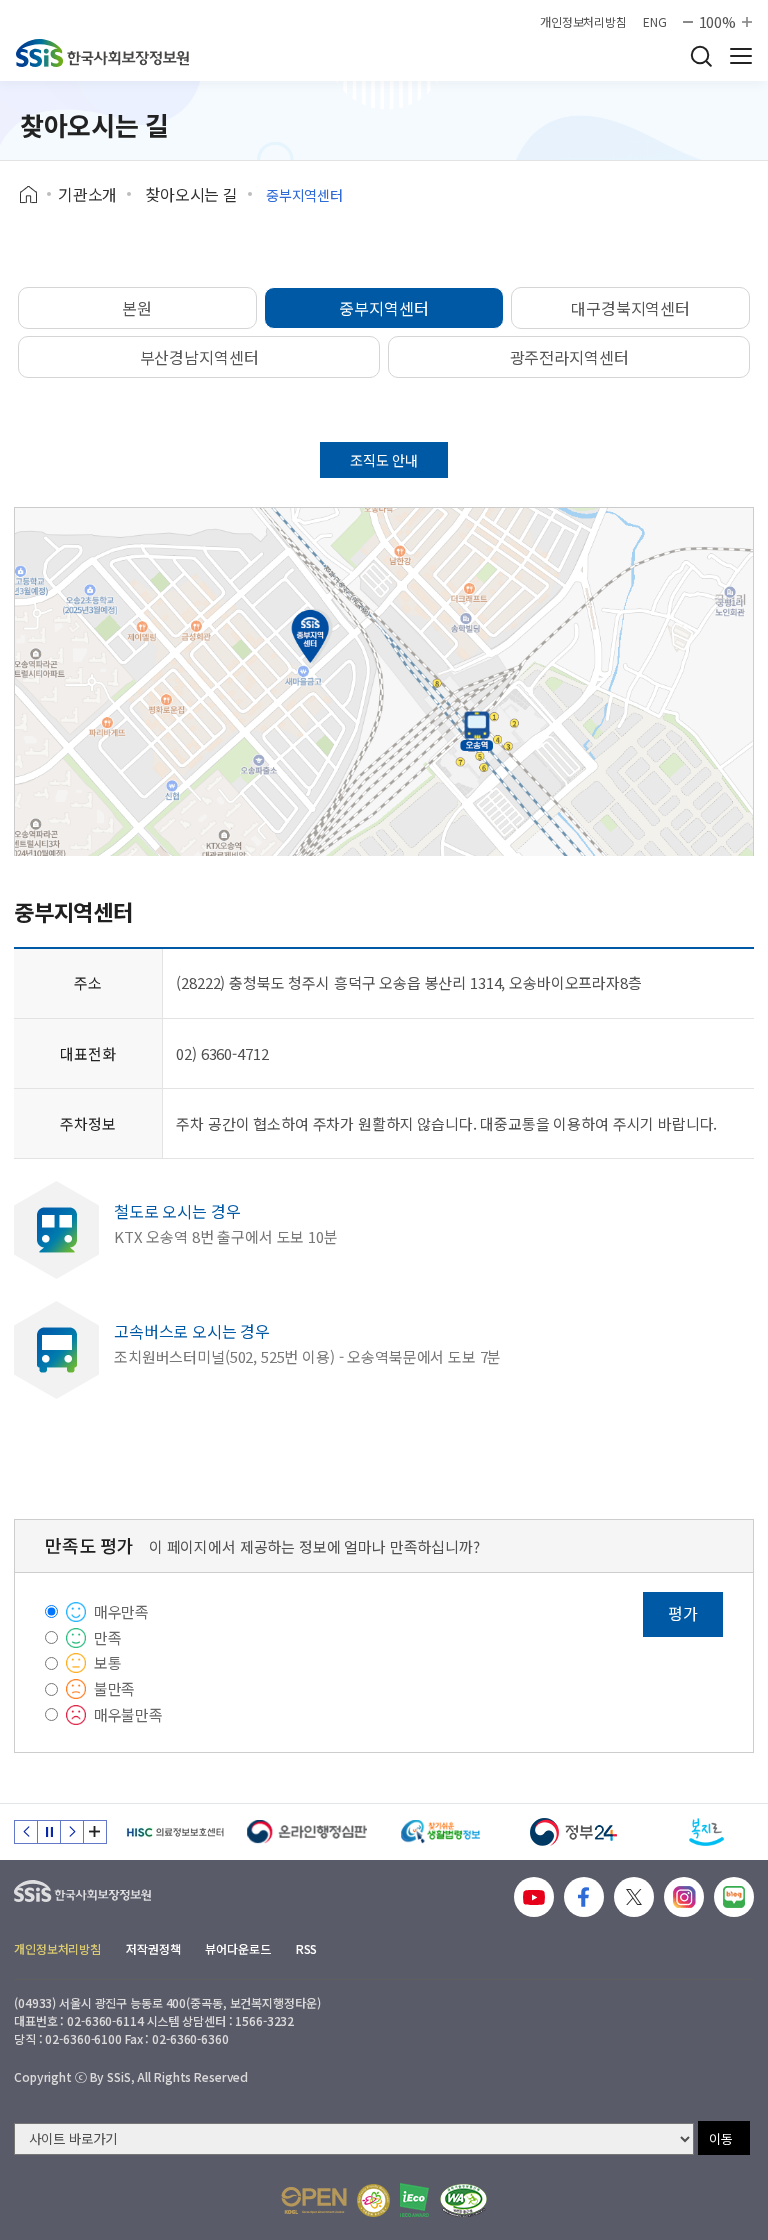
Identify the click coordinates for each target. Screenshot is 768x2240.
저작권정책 (153, 1948)
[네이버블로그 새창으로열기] (734, 1897)
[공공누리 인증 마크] (314, 2200)
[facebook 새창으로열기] (584, 1897)
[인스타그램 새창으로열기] (684, 1897)
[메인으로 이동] (102, 53)
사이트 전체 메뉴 (741, 56)
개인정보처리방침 (583, 22)
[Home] (35, 195)
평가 (683, 1613)
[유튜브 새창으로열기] (534, 1897)
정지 (49, 1832)
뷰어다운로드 (237, 1948)
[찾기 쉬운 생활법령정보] (440, 1832)
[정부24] (573, 1832)
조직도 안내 (384, 460)
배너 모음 (95, 1832)
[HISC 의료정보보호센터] (174, 1832)
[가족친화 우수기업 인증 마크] (373, 2200)
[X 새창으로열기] (634, 1897)
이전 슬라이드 (26, 1832)
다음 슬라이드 (72, 1832)
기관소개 (87, 194)
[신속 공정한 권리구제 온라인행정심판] (307, 1832)
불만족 (115, 1688)
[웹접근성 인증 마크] (463, 2200)
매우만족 (121, 1611)
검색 (701, 56)
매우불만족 (128, 1714)
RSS (307, 1948)
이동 (721, 2138)
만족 (108, 1637)
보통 (108, 1662)
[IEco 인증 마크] (414, 2200)
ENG (655, 22)
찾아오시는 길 (191, 194)
